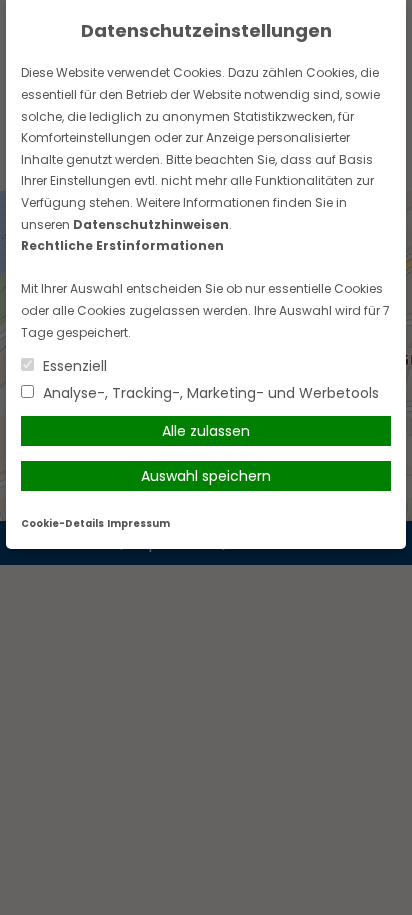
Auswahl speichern (206, 476)
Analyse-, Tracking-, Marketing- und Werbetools (209, 393)
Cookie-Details (62, 523)
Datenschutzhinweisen (151, 224)
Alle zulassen (206, 431)
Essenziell (73, 366)
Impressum (138, 523)
